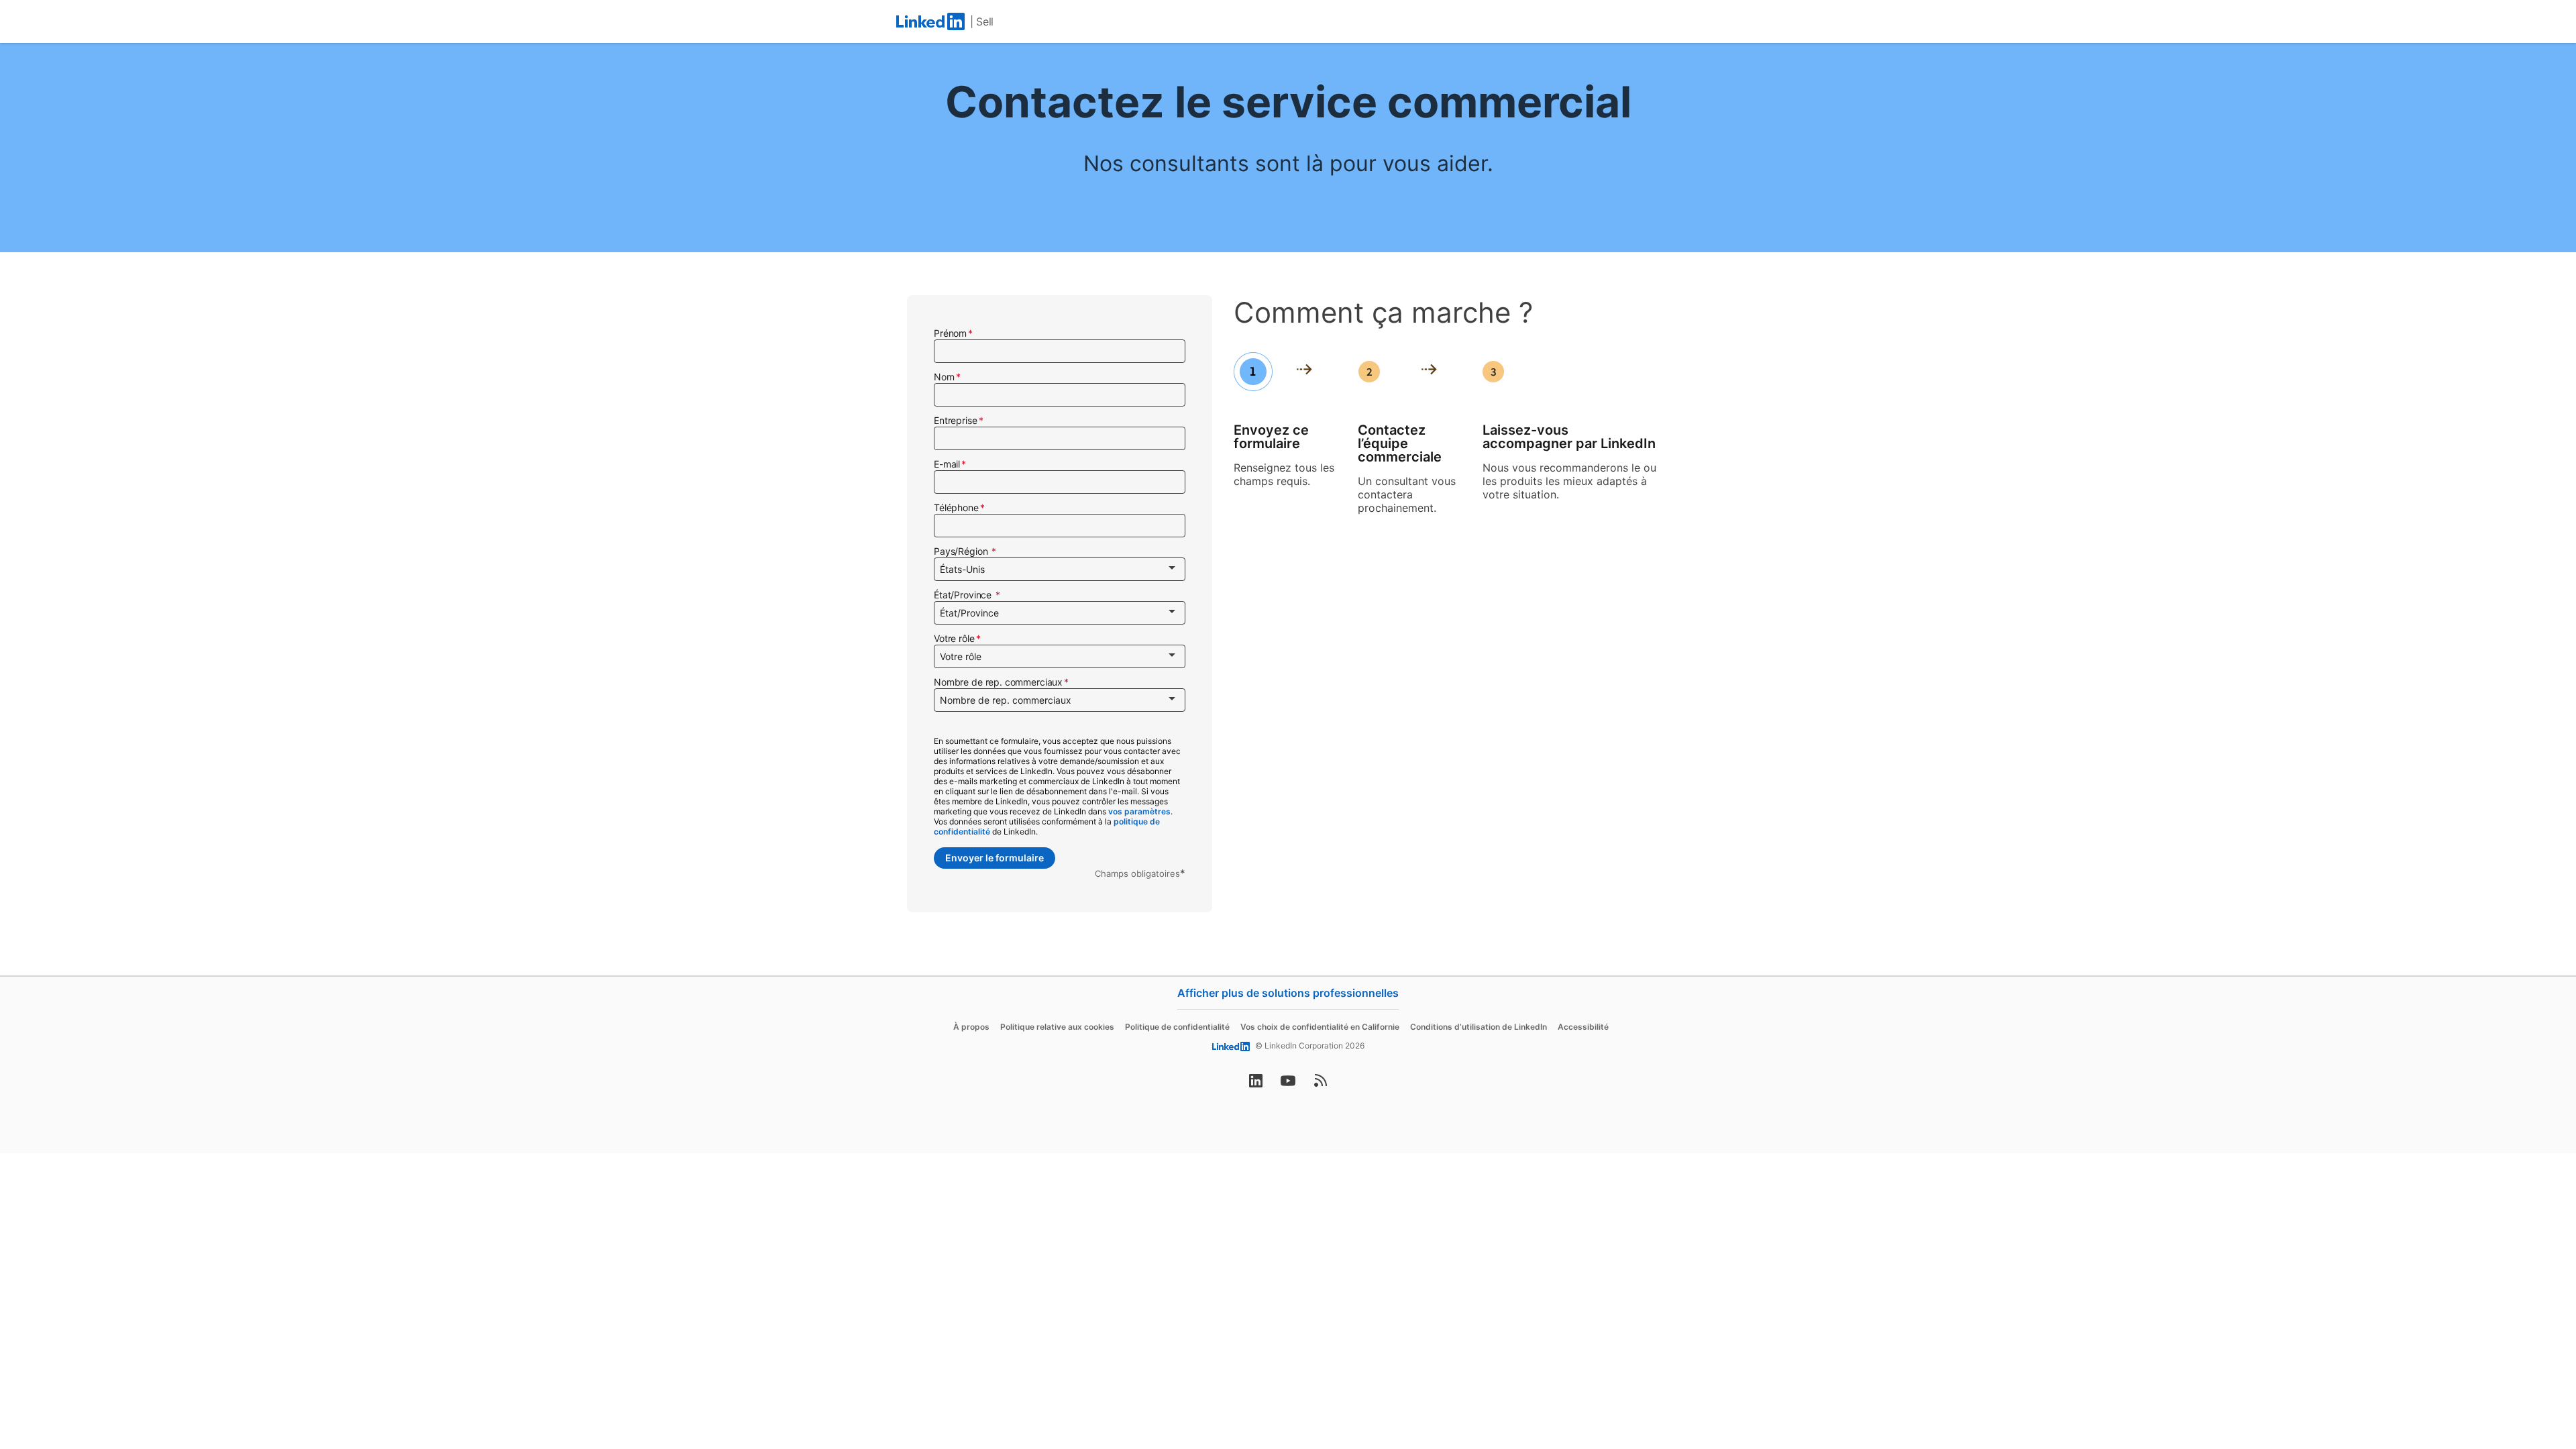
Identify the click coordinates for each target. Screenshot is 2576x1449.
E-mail (947, 464)
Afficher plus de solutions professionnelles (1288, 993)
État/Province (964, 595)
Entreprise (956, 420)
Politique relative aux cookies (1057, 1027)
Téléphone (956, 507)
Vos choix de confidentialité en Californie (1320, 1027)
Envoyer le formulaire (995, 858)
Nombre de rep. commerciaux (998, 682)
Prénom (950, 333)
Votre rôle (954, 638)
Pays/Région (962, 551)
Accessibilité (1583, 1027)
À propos (971, 1027)
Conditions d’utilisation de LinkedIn (1479, 1027)
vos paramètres (1139, 811)
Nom (944, 377)
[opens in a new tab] (1256, 1085)
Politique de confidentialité (1177, 1027)
